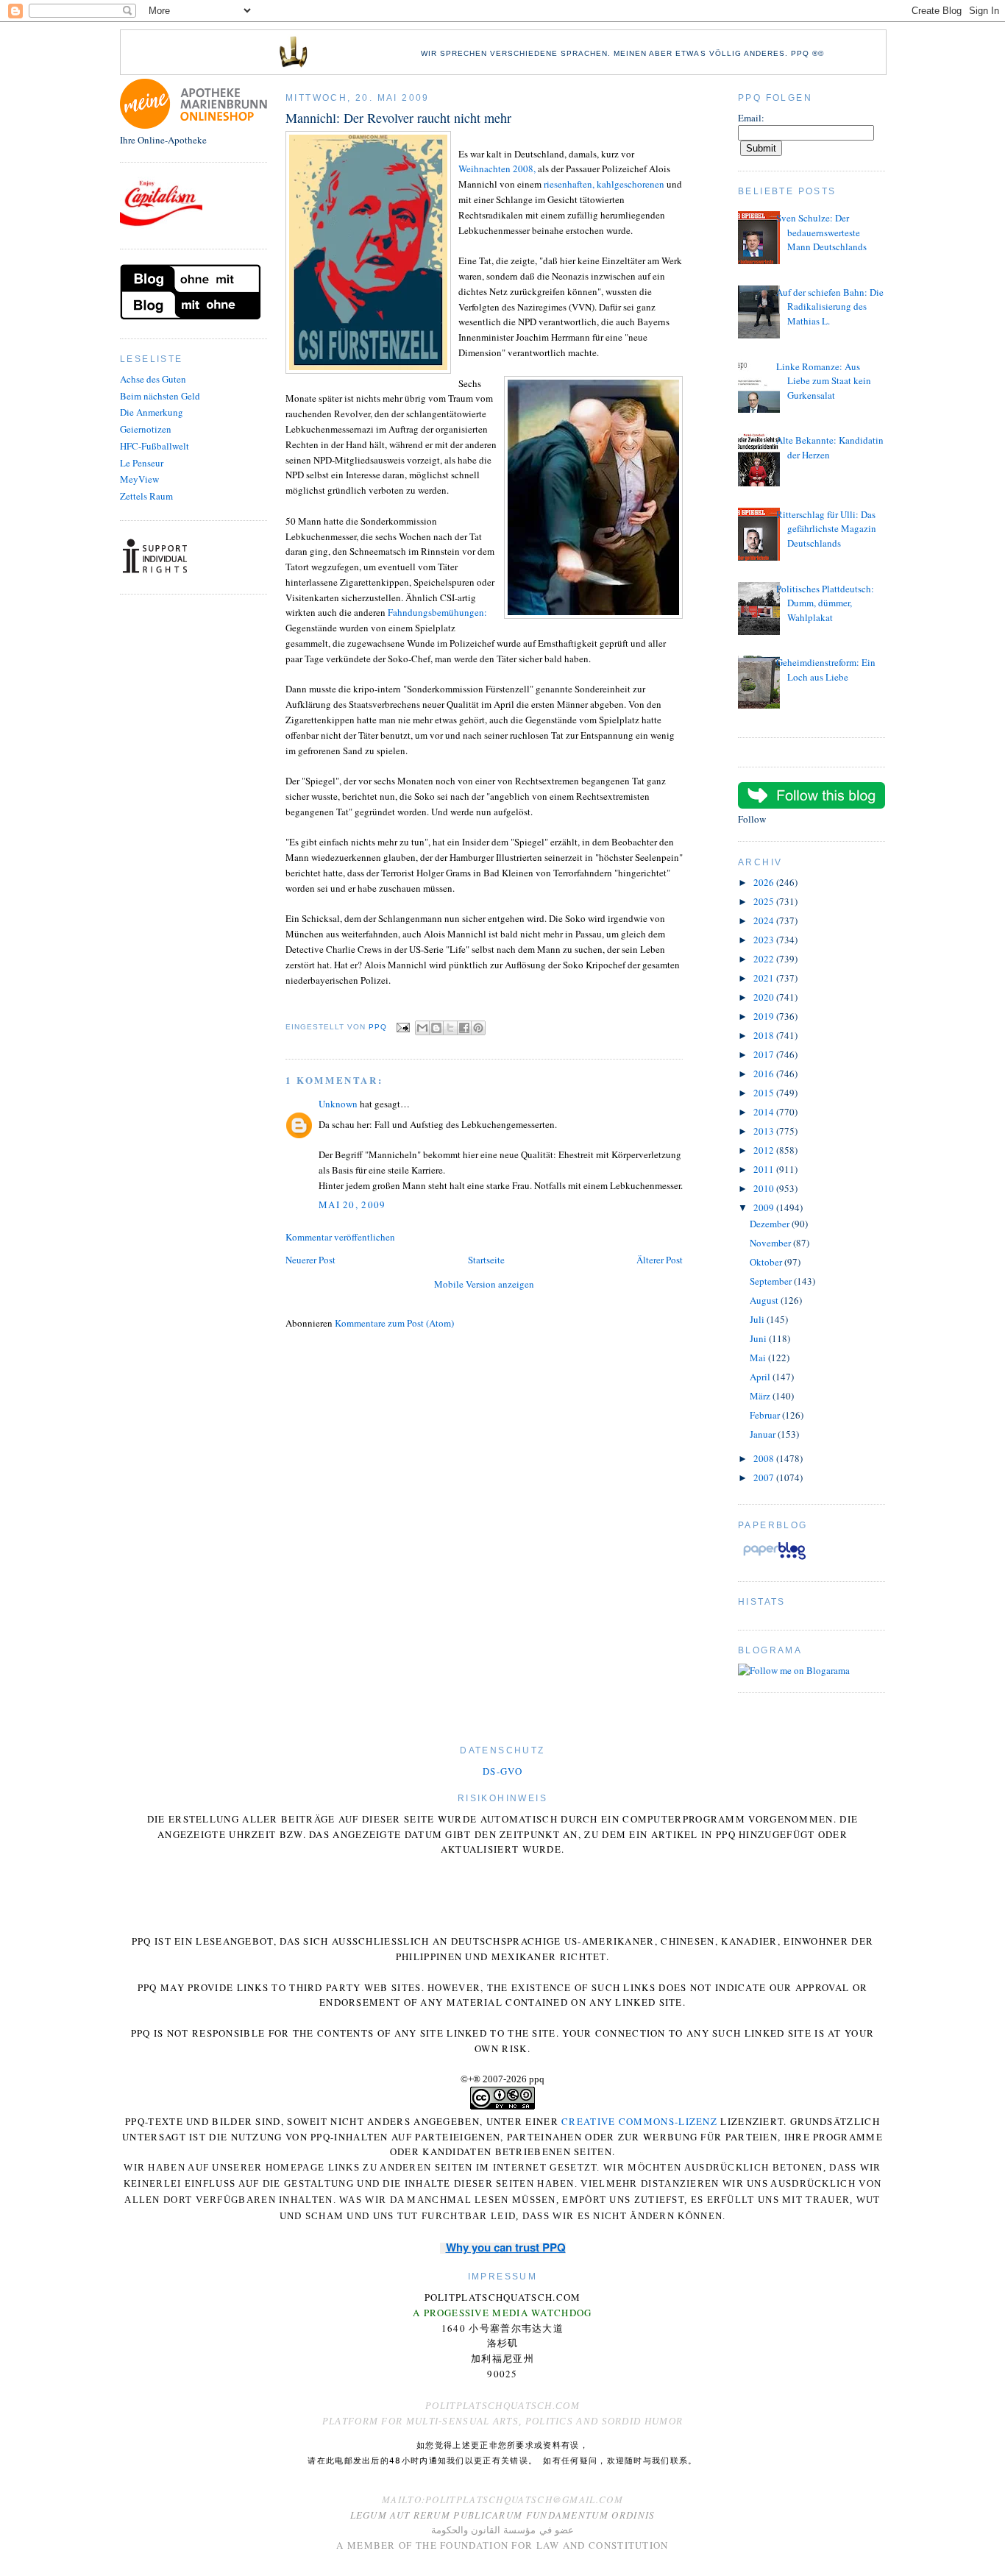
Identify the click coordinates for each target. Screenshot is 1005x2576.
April (761, 1377)
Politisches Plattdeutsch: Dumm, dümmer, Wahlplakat (825, 603)
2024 (765, 920)
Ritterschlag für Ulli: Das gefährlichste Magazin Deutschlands (826, 529)
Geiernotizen (146, 429)
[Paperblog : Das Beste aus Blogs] (774, 1559)
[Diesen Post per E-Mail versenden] (422, 1028)
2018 (765, 1035)
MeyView (139, 479)
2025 (765, 901)
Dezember (771, 1224)
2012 (765, 1150)
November (771, 1243)
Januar (764, 1434)
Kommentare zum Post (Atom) (394, 1323)
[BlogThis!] (436, 1028)
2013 (765, 1131)
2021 (765, 978)
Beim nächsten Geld (160, 396)
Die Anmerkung (152, 412)
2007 (765, 1477)
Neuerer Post (310, 1260)
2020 (765, 997)
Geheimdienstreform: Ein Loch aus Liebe (826, 670)
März (761, 1396)
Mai (759, 1358)
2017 (765, 1054)
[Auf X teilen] (450, 1028)
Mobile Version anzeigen (484, 1284)
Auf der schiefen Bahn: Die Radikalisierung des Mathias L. (830, 306)
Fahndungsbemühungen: (437, 612)
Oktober (767, 1262)
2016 (765, 1074)
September (772, 1281)
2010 (765, 1188)
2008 (765, 1458)
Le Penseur (142, 463)
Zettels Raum (146, 496)
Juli (758, 1319)
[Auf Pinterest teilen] (478, 1028)
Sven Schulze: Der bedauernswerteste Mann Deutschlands (821, 232)
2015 (765, 1093)
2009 (765, 1207)
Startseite (486, 1260)
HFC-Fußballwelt (155, 446)
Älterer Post (660, 1260)
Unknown (338, 1104)
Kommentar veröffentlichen (340, 1237)
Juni (759, 1338)
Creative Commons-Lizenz (639, 2121)
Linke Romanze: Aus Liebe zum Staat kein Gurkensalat (824, 381)
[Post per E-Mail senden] (403, 1027)
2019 (765, 1016)
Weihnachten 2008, (497, 168)
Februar (766, 1415)
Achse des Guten (153, 379)
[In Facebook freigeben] (464, 1028)
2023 (765, 940)
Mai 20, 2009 (352, 1204)
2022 (765, 959)
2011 (765, 1169)
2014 (765, 1112)
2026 (765, 882)
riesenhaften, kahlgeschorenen (604, 184)
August (765, 1300)
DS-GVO (502, 1771)
